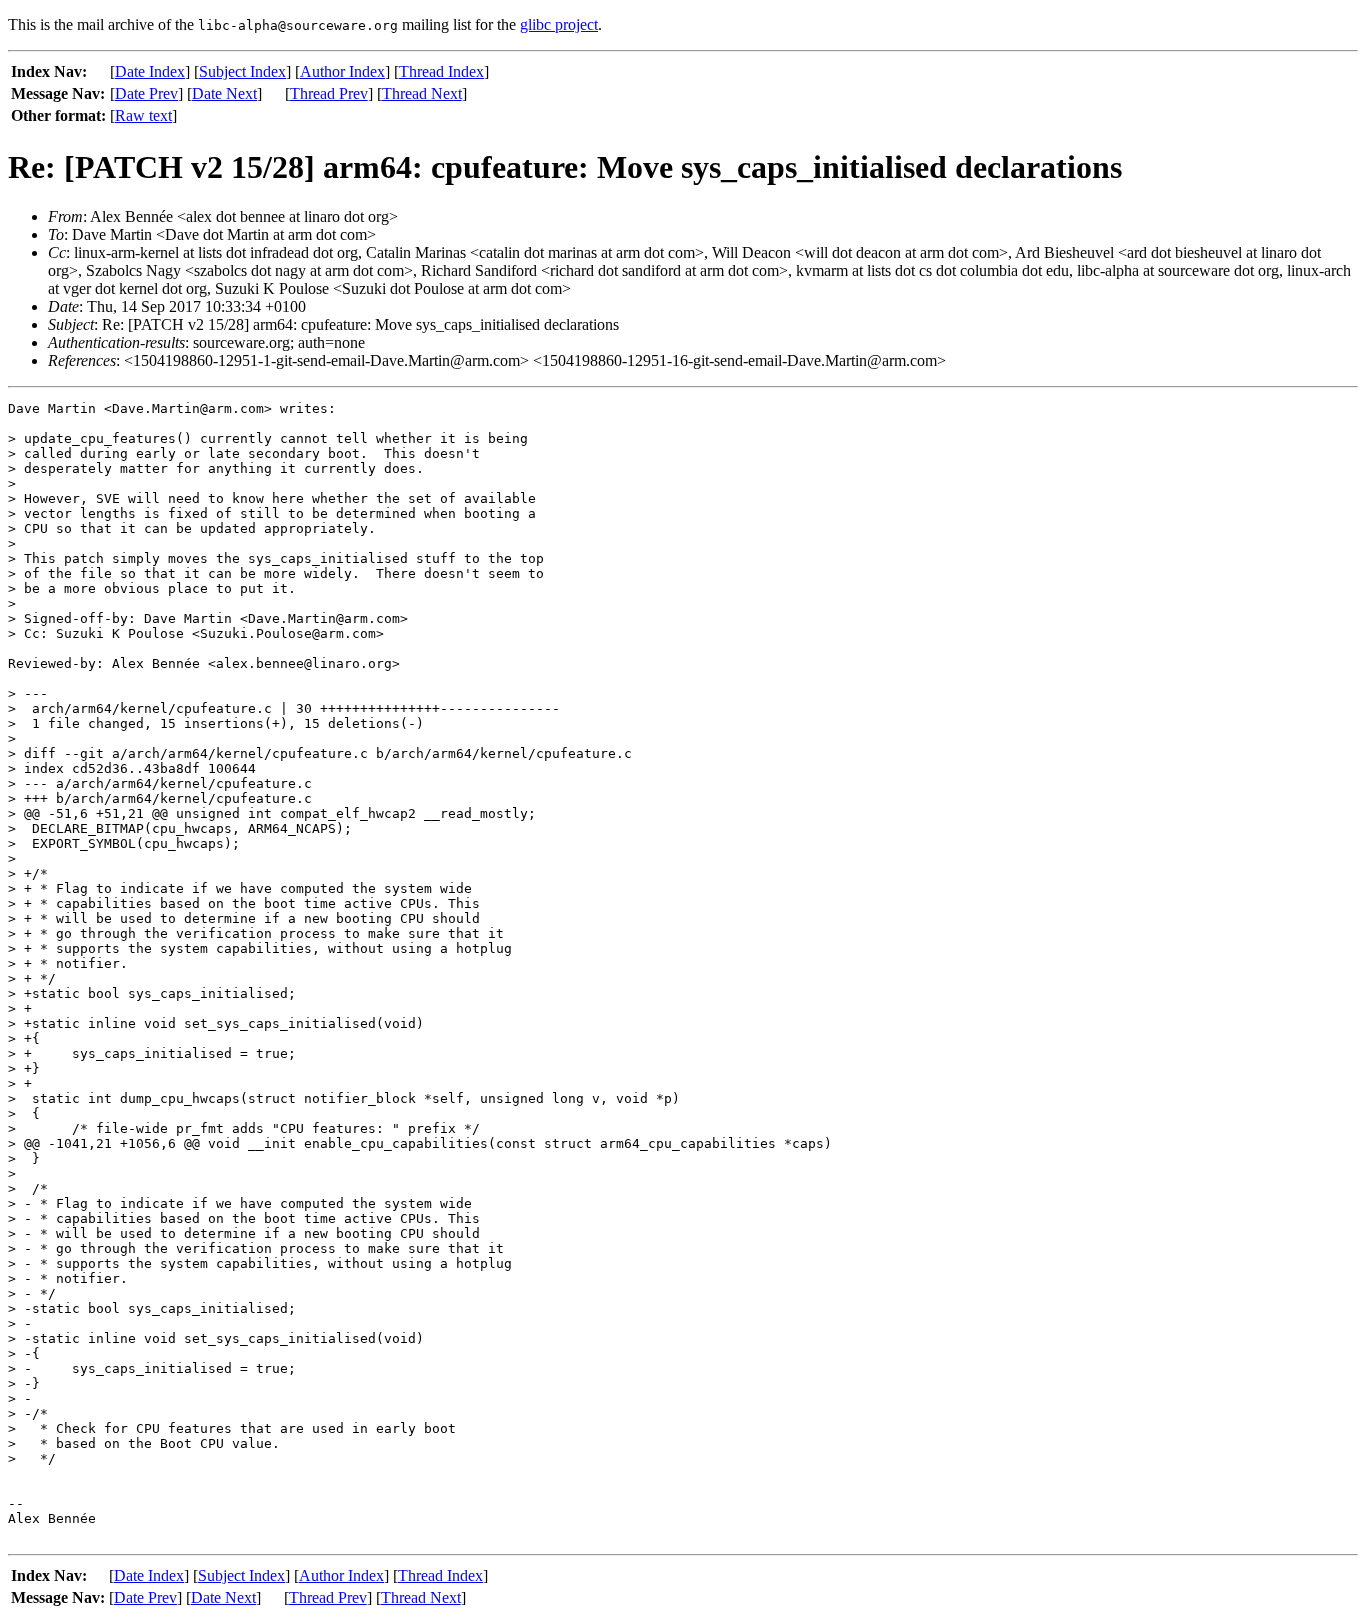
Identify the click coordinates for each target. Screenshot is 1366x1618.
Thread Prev (329, 93)
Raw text (143, 115)
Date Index (150, 71)
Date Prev (146, 93)
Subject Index (242, 71)
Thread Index (441, 71)
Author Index (342, 71)
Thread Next (422, 93)
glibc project (559, 24)
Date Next (224, 93)
